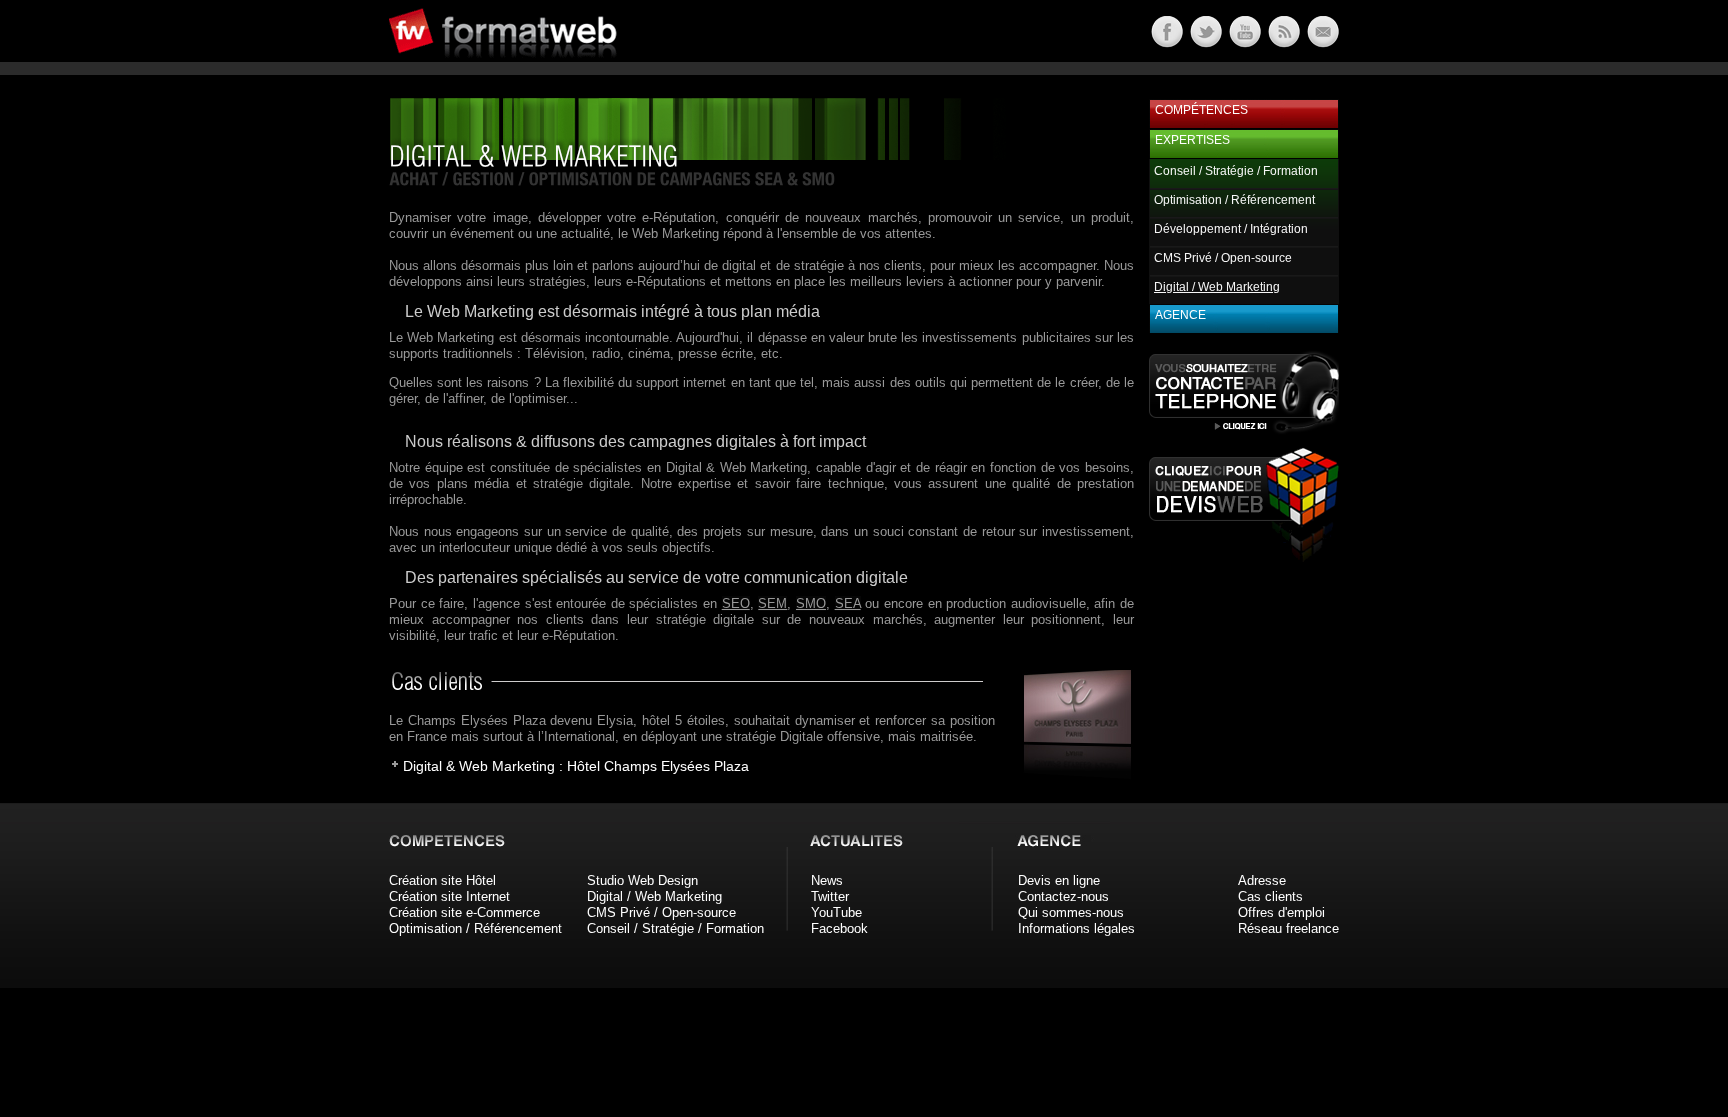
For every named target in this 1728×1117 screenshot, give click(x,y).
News (827, 880)
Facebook (839, 928)
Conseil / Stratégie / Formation (1236, 171)
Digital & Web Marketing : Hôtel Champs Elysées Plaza (576, 766)
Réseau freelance (1288, 928)
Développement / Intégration (1231, 229)
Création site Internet (449, 896)
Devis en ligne (1059, 880)
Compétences (1201, 110)
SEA (848, 603)
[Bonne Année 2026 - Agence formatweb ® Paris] (1282, 42)
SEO (736, 603)
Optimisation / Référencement (1234, 200)
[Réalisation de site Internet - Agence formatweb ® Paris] (1070, 774)
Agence (1180, 315)
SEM (772, 603)
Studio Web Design (642, 880)
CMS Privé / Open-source (1223, 258)
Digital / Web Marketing (654, 896)
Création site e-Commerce (464, 912)
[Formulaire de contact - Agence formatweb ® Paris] (1321, 42)
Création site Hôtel (442, 880)
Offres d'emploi (1281, 912)
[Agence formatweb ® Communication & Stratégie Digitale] (579, 69)
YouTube (836, 912)
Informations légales (1076, 928)
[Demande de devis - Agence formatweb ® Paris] (1244, 556)
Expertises (1192, 140)
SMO (811, 603)
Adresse (1262, 880)
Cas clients (1270, 896)
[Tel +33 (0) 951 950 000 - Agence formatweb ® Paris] (1244, 432)
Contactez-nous (1063, 896)
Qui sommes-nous (1071, 912)
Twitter (830, 896)
